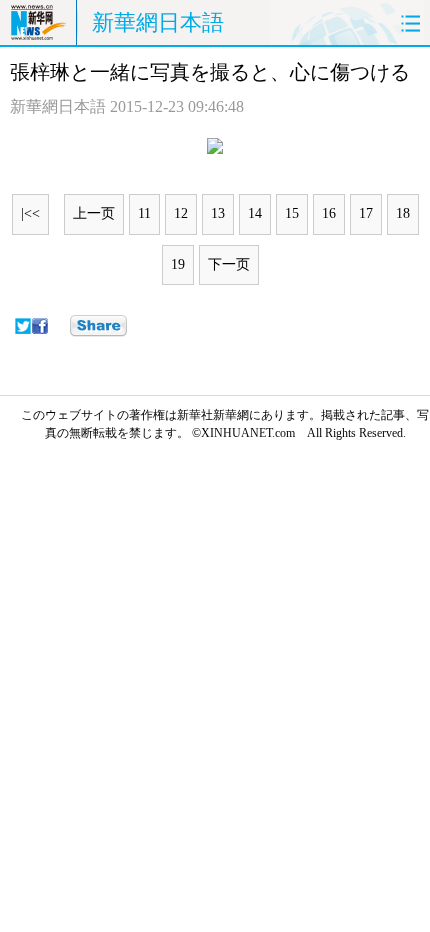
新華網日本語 (158, 22)
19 (178, 264)
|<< (30, 213)
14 (255, 213)
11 (144, 213)
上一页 (94, 213)
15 (292, 213)
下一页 (229, 264)
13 (218, 213)
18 (403, 213)
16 (329, 213)
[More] (98, 326)
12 (181, 213)
